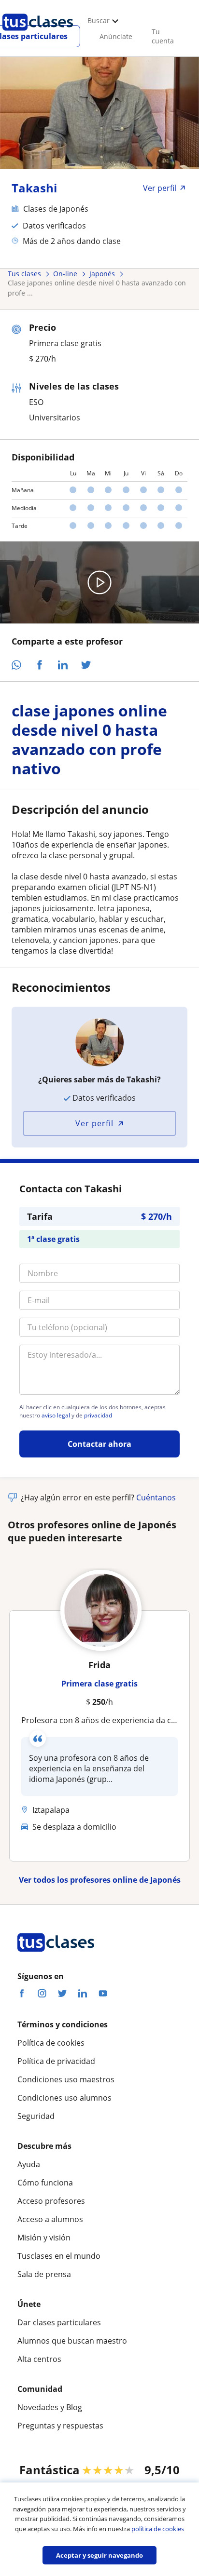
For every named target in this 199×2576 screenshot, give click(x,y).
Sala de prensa (44, 2274)
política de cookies (158, 2529)
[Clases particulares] (38, 34)
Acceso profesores (51, 2201)
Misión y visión (44, 2238)
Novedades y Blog (50, 2407)
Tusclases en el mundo (59, 2256)
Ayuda (29, 2164)
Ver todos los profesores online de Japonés (100, 1880)
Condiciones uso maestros (66, 2079)
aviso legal (56, 1416)
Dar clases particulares (59, 2322)
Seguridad (36, 2116)
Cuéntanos (156, 1497)
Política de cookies (51, 2043)
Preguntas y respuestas (60, 2426)
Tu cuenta (163, 36)
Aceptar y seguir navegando (99, 2555)
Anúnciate (116, 36)
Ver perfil (94, 1123)
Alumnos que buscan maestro (72, 2341)
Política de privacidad (56, 2061)
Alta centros (39, 2359)
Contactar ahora (99, 1444)
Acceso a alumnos (50, 2219)
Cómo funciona (45, 2183)
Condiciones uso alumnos (64, 2098)
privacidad (98, 1416)
